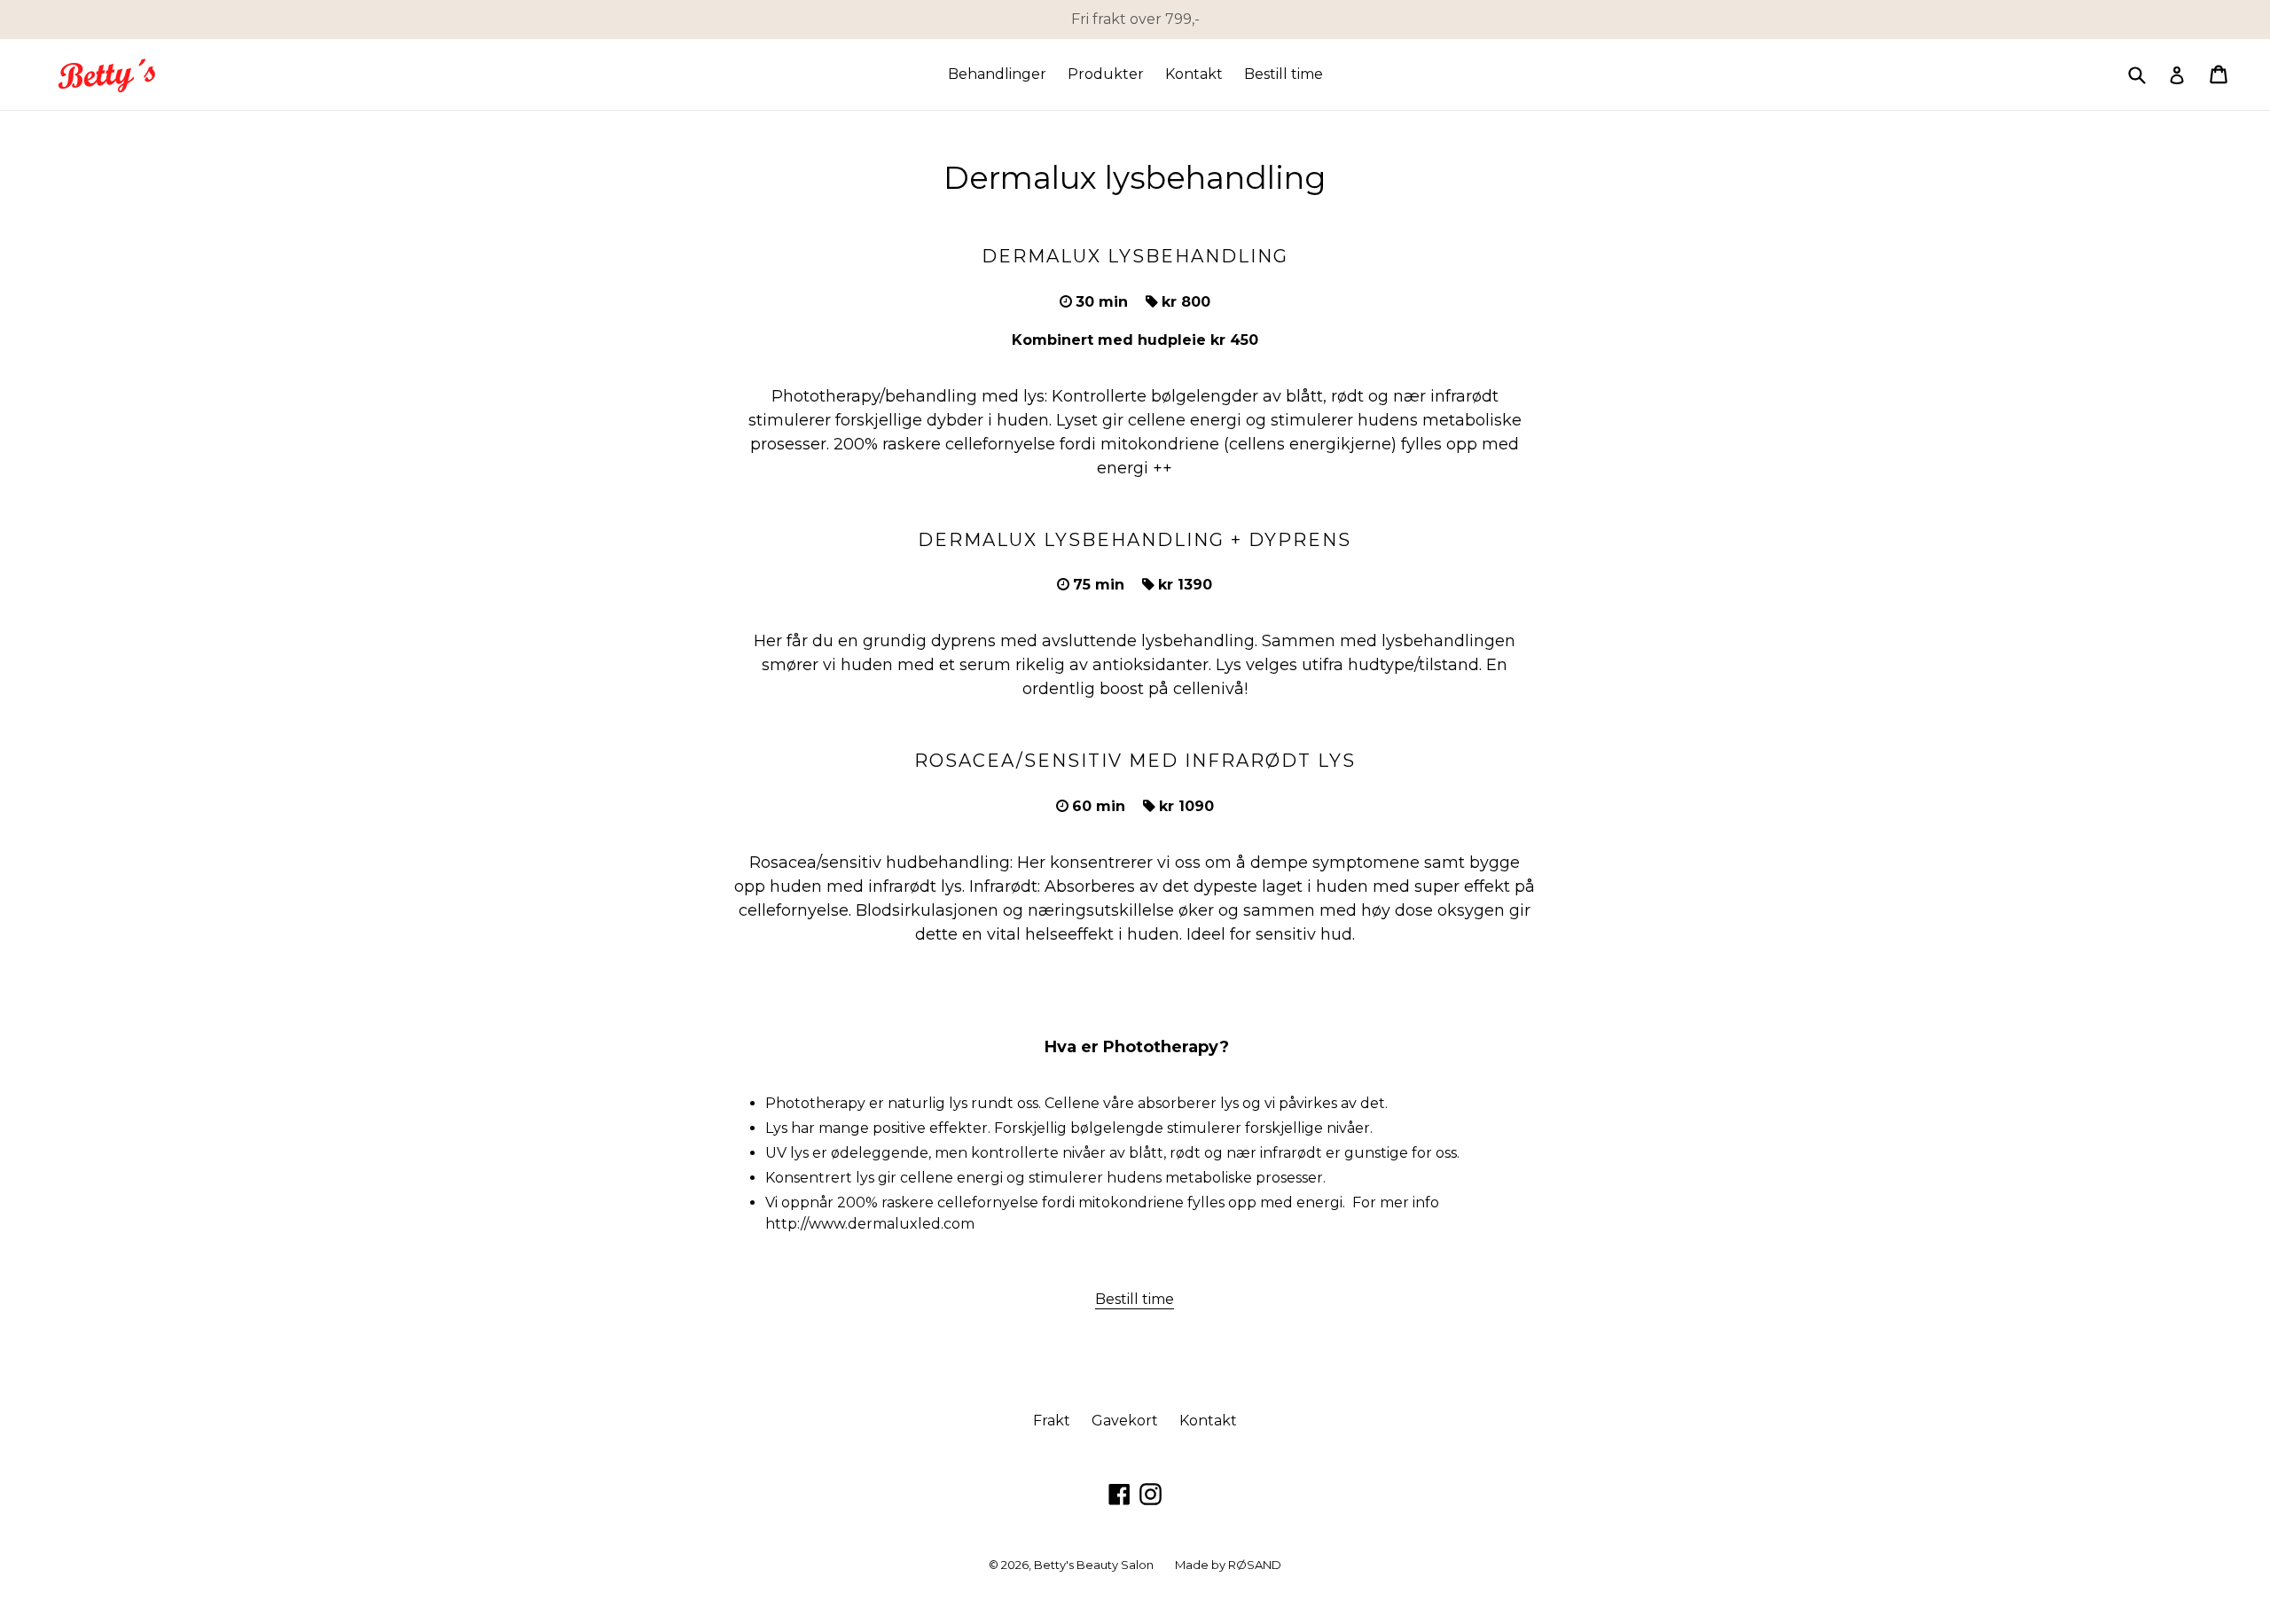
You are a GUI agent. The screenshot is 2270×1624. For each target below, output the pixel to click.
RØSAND (1255, 1565)
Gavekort (1125, 1421)
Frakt (1052, 1421)
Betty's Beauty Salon (1094, 1565)
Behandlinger (997, 74)
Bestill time (1284, 74)
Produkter (1106, 74)
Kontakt (1194, 74)
